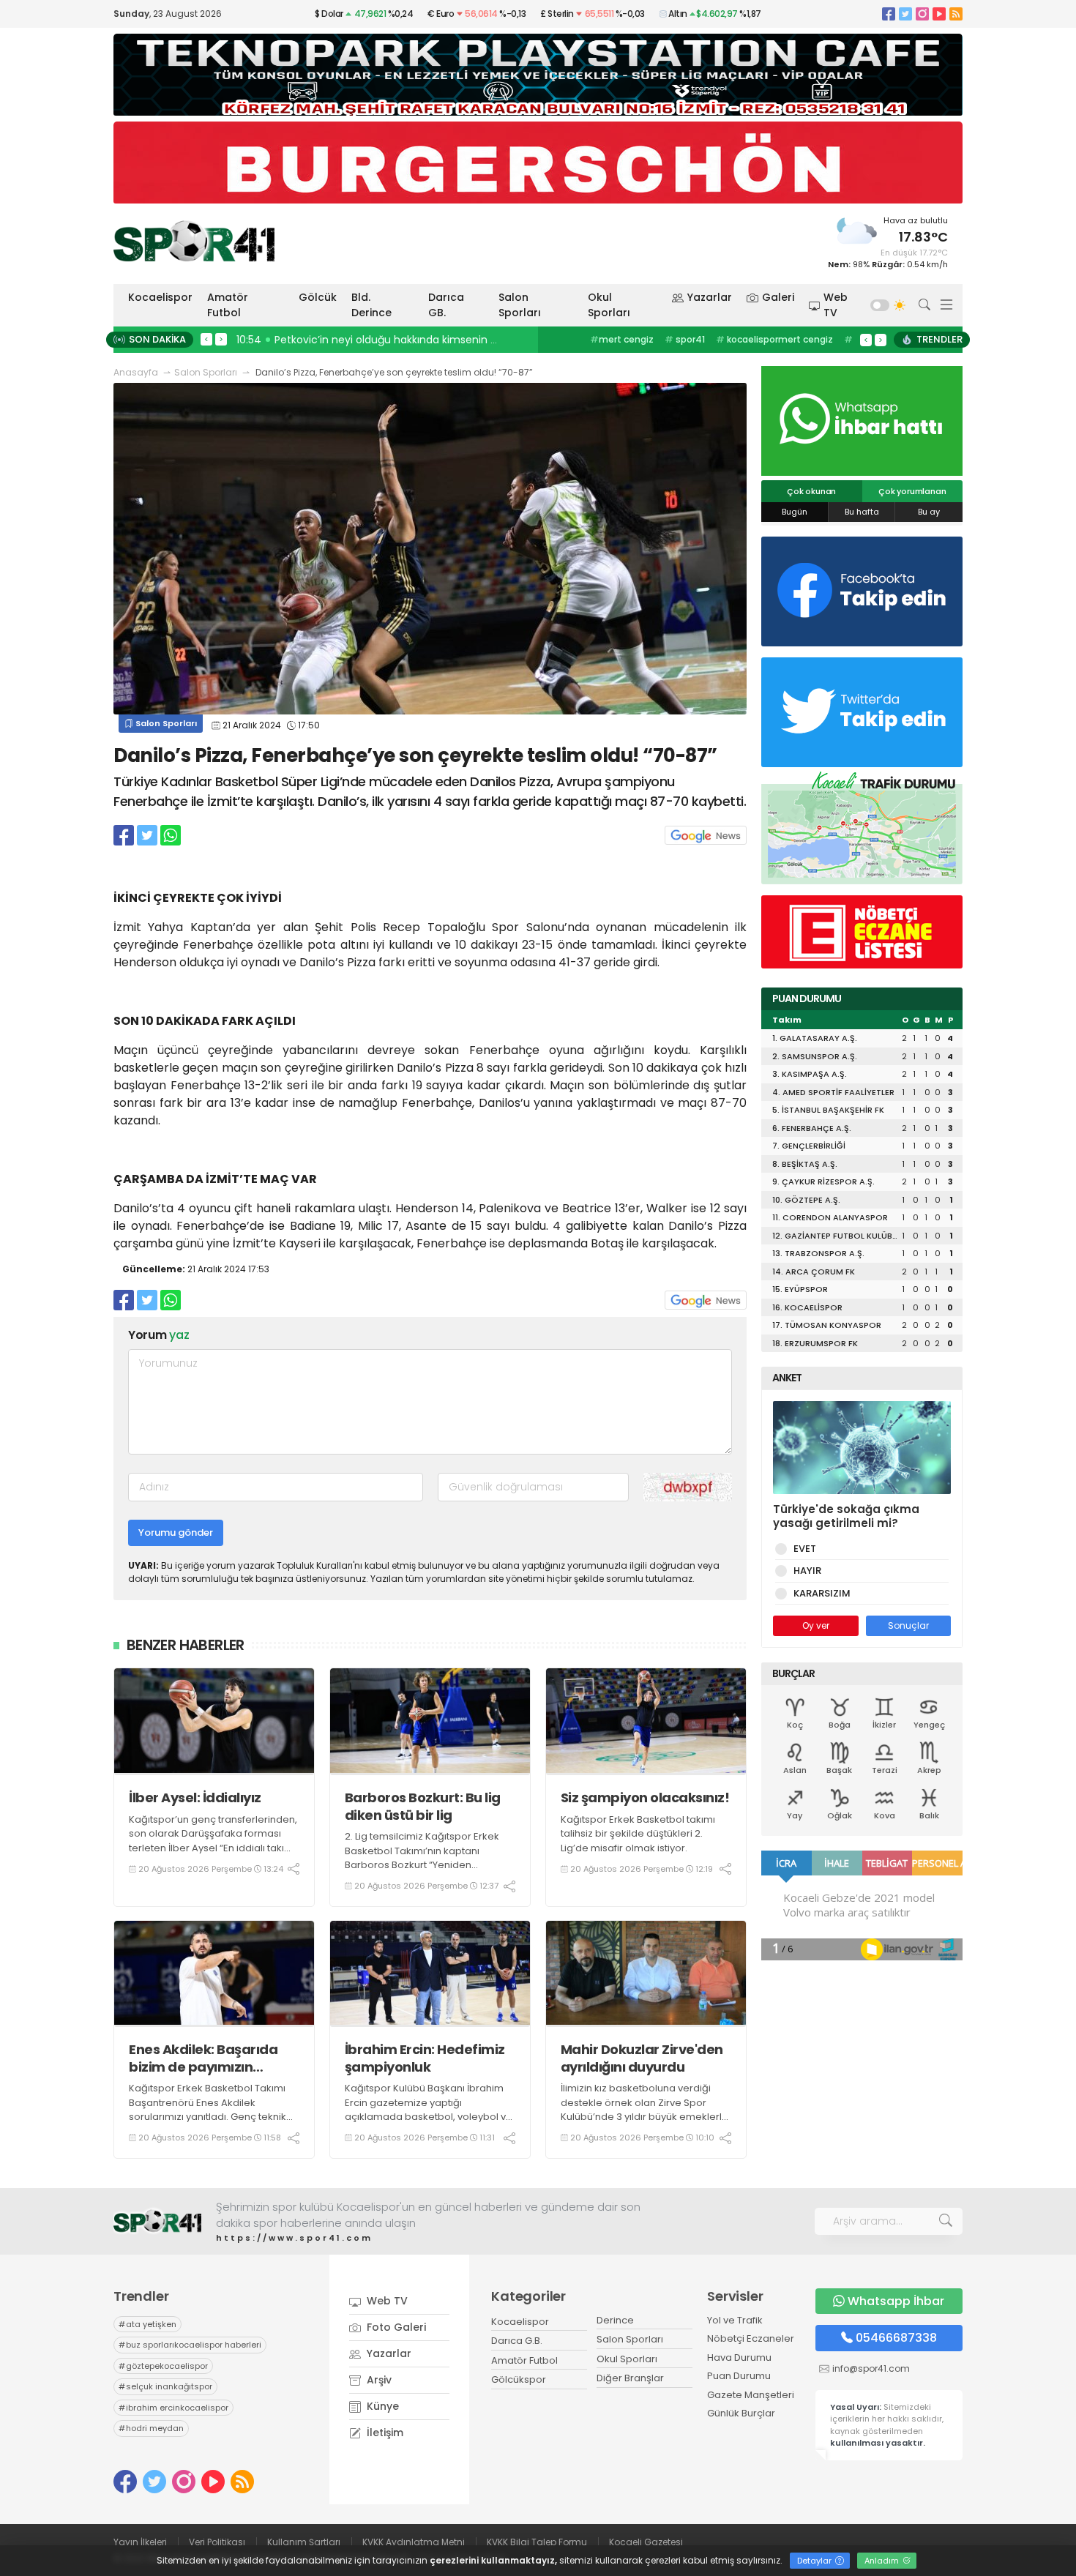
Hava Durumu (739, 2357)
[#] (157, 2221)
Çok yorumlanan (912, 491)
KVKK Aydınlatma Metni (414, 2542)
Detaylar (815, 2561)
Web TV (836, 305)
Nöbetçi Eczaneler (751, 2338)
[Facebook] (889, 14)
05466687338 (896, 2338)
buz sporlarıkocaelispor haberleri (190, 2345)
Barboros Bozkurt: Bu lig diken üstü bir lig (423, 1806)
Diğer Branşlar (630, 2378)
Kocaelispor (160, 297)
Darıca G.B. (517, 2341)
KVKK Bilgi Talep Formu (537, 2542)
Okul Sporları (609, 305)
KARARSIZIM (822, 1593)
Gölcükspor (519, 2379)
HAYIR (807, 1571)
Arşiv (378, 2380)
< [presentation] (206, 339)
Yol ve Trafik (735, 2320)
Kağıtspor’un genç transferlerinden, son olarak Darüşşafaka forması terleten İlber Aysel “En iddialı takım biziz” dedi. (213, 1841)
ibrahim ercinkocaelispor (173, 2408)
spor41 (685, 339)
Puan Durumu (739, 2376)
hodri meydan (151, 2428)
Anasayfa (136, 372)
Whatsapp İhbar (896, 2301)
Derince (615, 2320)
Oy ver (816, 1625)
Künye (381, 2406)
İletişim (384, 2433)
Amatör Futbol (228, 305)
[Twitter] (905, 14)
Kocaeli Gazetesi (646, 2542)
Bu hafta (862, 512)
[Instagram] (922, 14)
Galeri (778, 297)
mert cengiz (622, 339)
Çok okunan (811, 491)
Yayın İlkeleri (140, 2542)
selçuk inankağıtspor (165, 2386)
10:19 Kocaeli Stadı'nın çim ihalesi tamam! (346, 340)
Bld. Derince (371, 305)
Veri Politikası (217, 2542)
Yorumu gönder (176, 1532)
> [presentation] (221, 339)
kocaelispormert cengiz (774, 339)
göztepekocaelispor (163, 2366)
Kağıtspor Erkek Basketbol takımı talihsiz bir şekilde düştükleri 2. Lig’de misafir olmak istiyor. (638, 1834)
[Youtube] (939, 14)
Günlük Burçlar (741, 2413)
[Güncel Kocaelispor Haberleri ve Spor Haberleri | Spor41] (194, 241)
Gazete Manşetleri (751, 2395)
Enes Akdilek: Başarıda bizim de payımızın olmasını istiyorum (203, 2058)
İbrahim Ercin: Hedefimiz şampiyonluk (425, 2058)
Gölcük (318, 297)
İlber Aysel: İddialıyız (195, 1797)
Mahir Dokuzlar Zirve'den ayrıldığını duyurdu (642, 2058)
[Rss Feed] (956, 14)
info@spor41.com (871, 2368)
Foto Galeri (395, 2327)
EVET (805, 1549)
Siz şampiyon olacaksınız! (645, 1797)
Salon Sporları (520, 305)
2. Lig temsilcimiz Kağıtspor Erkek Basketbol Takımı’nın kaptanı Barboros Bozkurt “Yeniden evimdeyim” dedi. (422, 1858)
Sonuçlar (908, 1625)
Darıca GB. (446, 305)
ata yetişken (147, 2324)
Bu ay (929, 512)
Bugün (795, 512)
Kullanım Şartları (304, 2542)
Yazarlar (710, 297)
